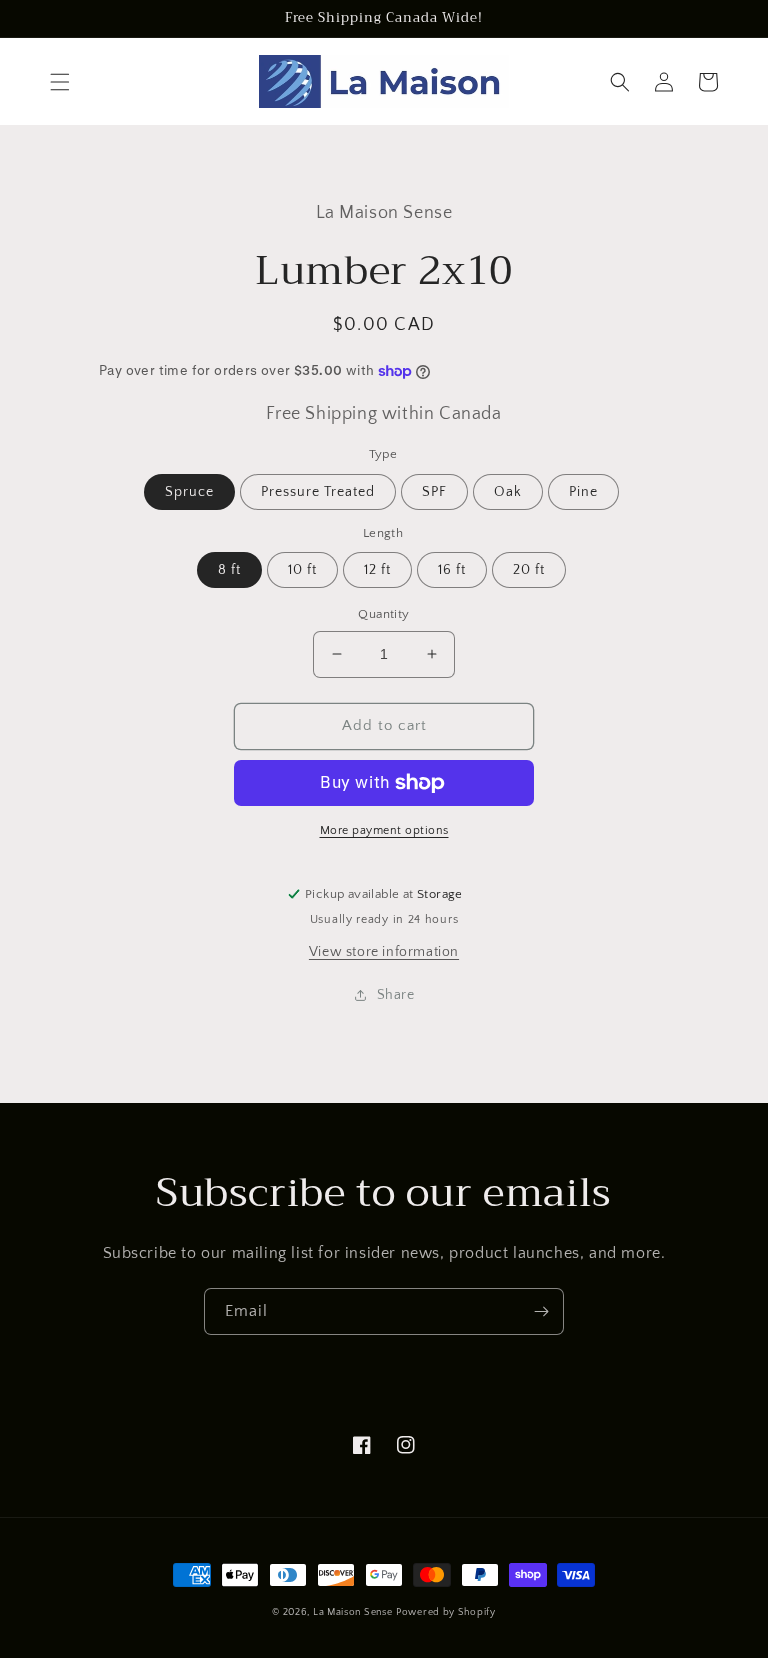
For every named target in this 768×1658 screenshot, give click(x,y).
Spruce (189, 492)
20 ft (529, 570)
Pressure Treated (318, 492)
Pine (583, 492)
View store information (384, 952)
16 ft (452, 570)
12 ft (377, 570)
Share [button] (396, 995)
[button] (60, 82)
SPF (434, 492)
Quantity (383, 614)
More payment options (384, 830)
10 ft (302, 570)
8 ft (229, 570)
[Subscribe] (541, 1311)
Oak (508, 492)
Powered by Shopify (446, 1612)
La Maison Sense (353, 1612)
